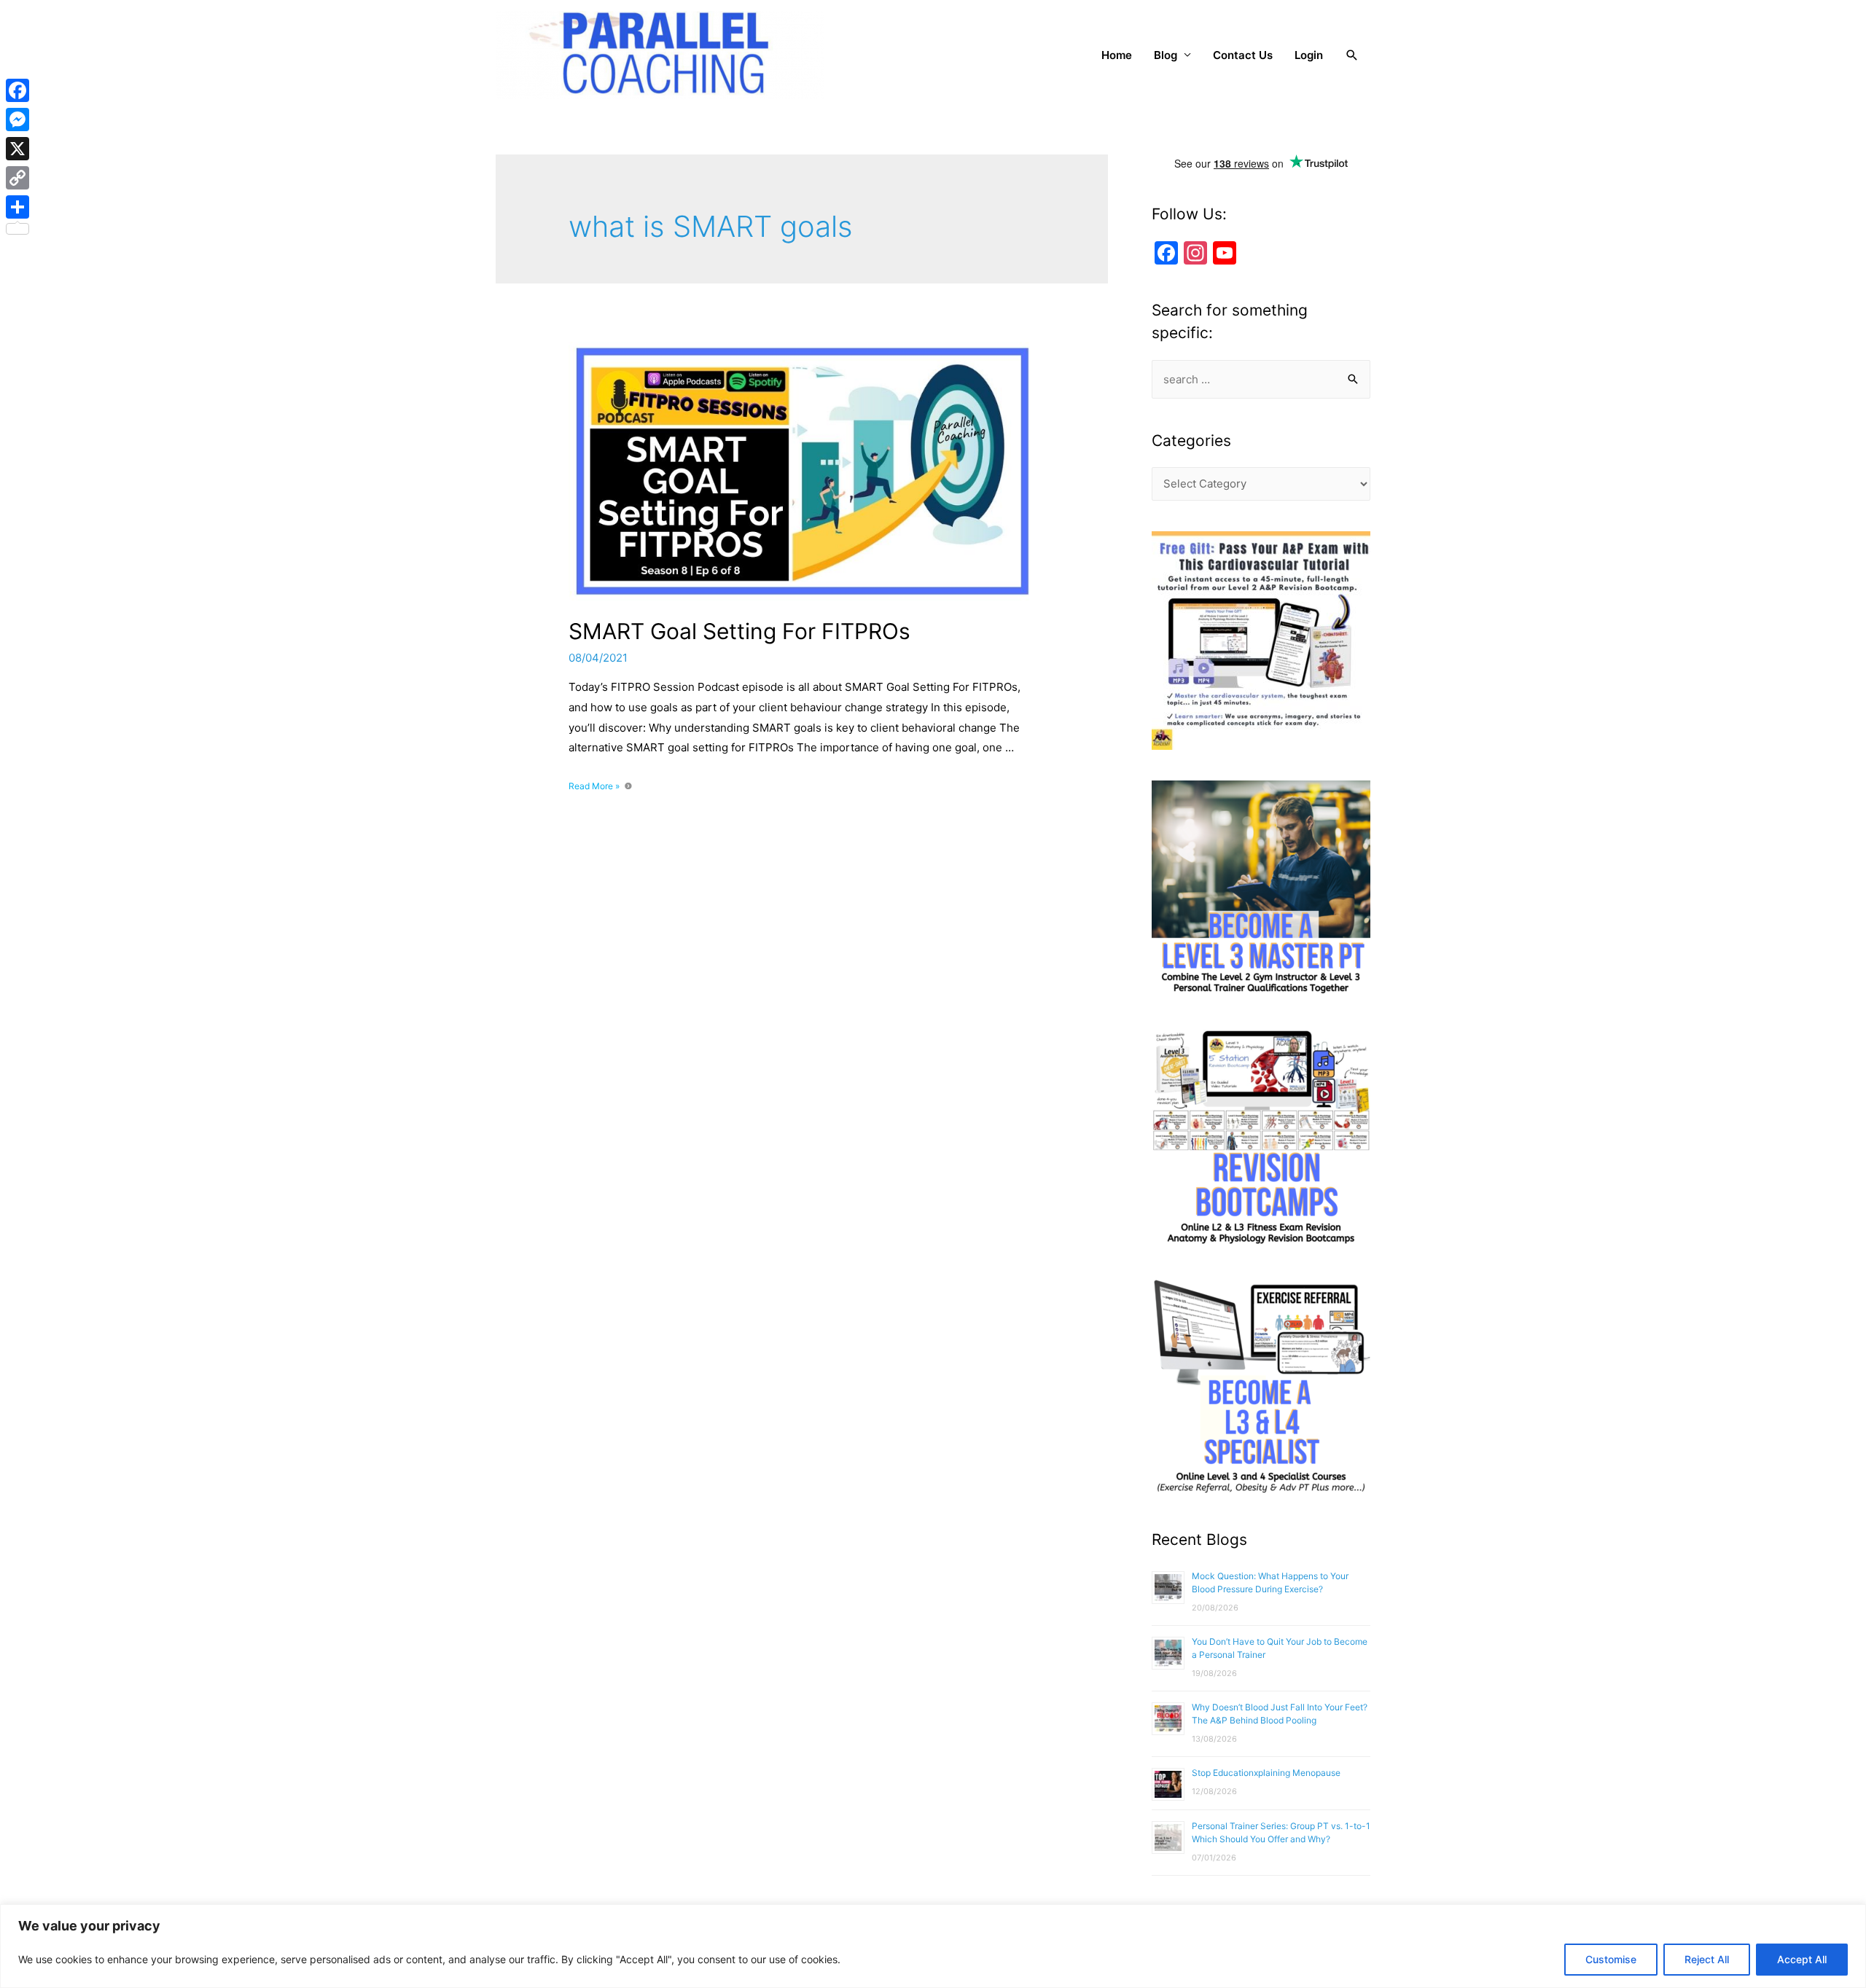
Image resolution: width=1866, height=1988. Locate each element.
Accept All (1802, 1959)
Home (1117, 55)
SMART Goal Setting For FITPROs (739, 631)
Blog (1166, 55)
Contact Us (1243, 55)
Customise (1611, 1959)
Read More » (594, 786)
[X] (17, 149)
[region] (933, 1946)
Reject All (1707, 1959)
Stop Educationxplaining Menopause (1266, 1773)
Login (1309, 55)
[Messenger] (17, 120)
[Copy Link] (17, 178)
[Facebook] (17, 90)
